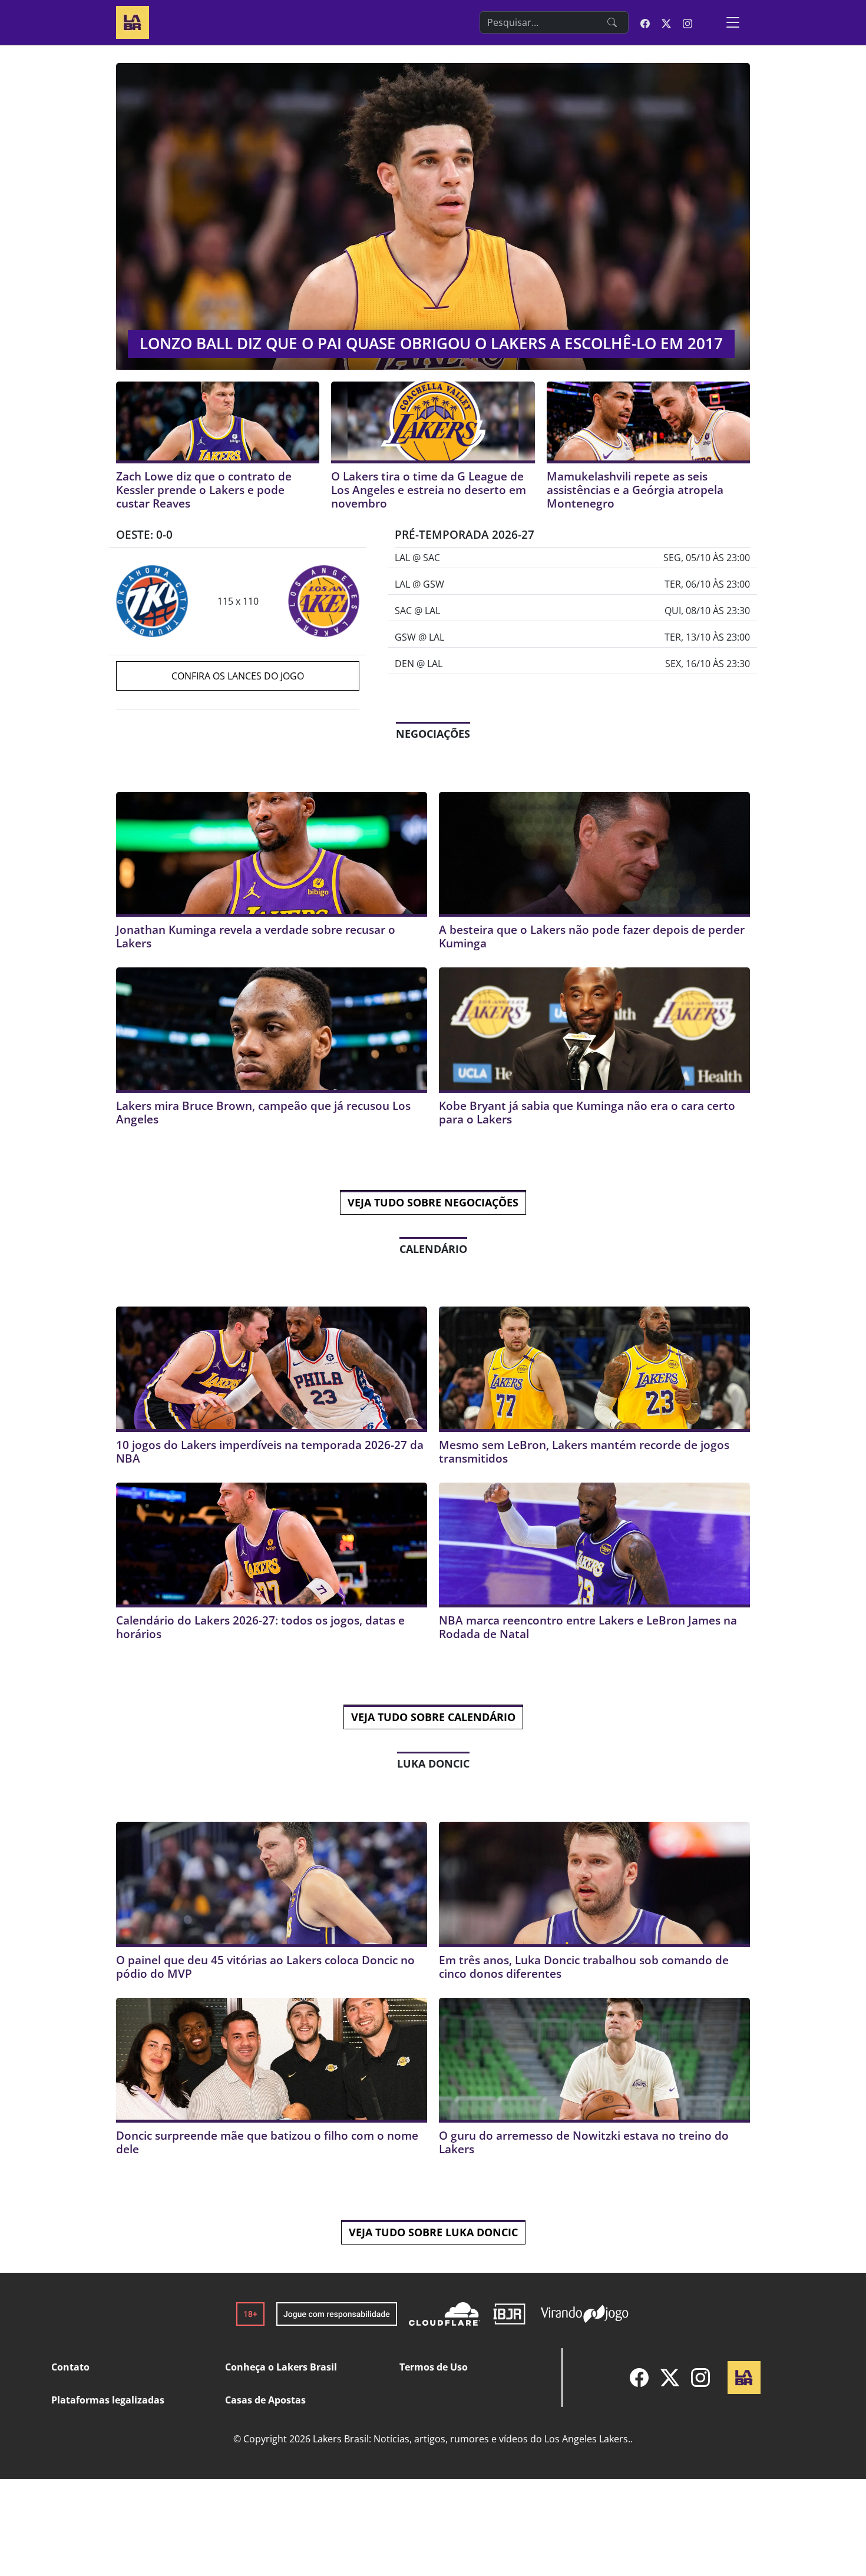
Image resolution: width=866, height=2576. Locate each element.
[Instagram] (700, 2378)
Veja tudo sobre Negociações (433, 1202)
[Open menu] (733, 22)
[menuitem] (639, 2378)
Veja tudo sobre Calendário (433, 1717)
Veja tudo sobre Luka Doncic (433, 2232)
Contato (70, 2367)
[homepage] (133, 21)
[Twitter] (670, 2378)
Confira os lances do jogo (238, 676)
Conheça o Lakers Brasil (281, 2367)
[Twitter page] (666, 22)
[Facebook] (639, 2378)
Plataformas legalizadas (108, 2400)
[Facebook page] (645, 22)
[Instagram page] (687, 22)
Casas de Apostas (265, 2400)
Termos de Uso (434, 2367)
